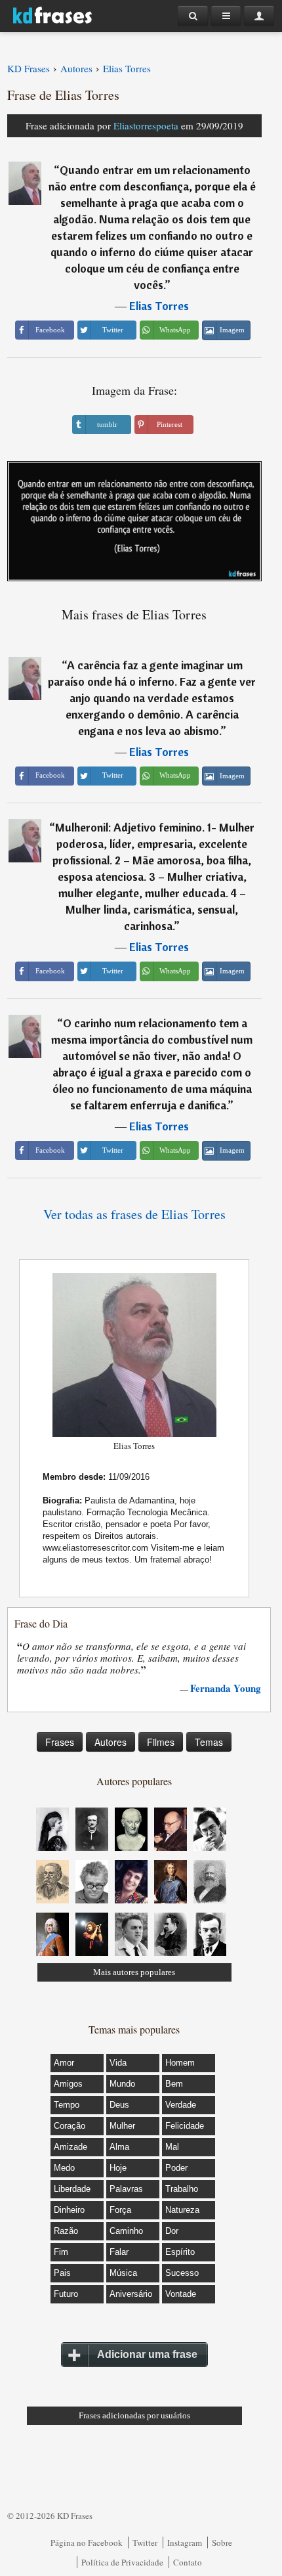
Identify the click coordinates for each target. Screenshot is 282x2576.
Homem (180, 2063)
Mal (172, 2147)
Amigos (68, 2084)
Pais (62, 2273)
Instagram (185, 2543)
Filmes (161, 1742)
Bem (174, 2084)
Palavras (126, 2189)
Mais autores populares (134, 1972)
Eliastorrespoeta (146, 125)
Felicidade (185, 2126)
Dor (172, 2231)
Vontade (181, 2294)
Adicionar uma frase (147, 2354)
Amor (64, 2063)
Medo (64, 2168)
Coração (70, 2126)
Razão (66, 2231)
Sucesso (182, 2273)
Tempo (67, 2105)
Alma (119, 2147)
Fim (61, 2252)
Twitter (145, 2543)
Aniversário (131, 2294)
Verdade (181, 2105)
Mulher (122, 2126)
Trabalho (182, 2189)
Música (123, 2273)
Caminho (126, 2231)
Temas (209, 1742)
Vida (118, 2063)
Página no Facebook (87, 2543)
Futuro (66, 2294)
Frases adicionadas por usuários (134, 2415)
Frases (60, 1742)
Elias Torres (159, 306)
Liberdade (72, 2189)
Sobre (222, 2543)
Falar (119, 2252)
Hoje (118, 2168)
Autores (111, 1742)
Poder (176, 2168)
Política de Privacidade (122, 2562)
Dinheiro (69, 2210)
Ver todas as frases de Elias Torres (134, 1214)
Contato (188, 2562)
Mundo (122, 2084)
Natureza (182, 2210)
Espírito (180, 2252)
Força (120, 2210)
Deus (119, 2105)
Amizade (70, 2147)
